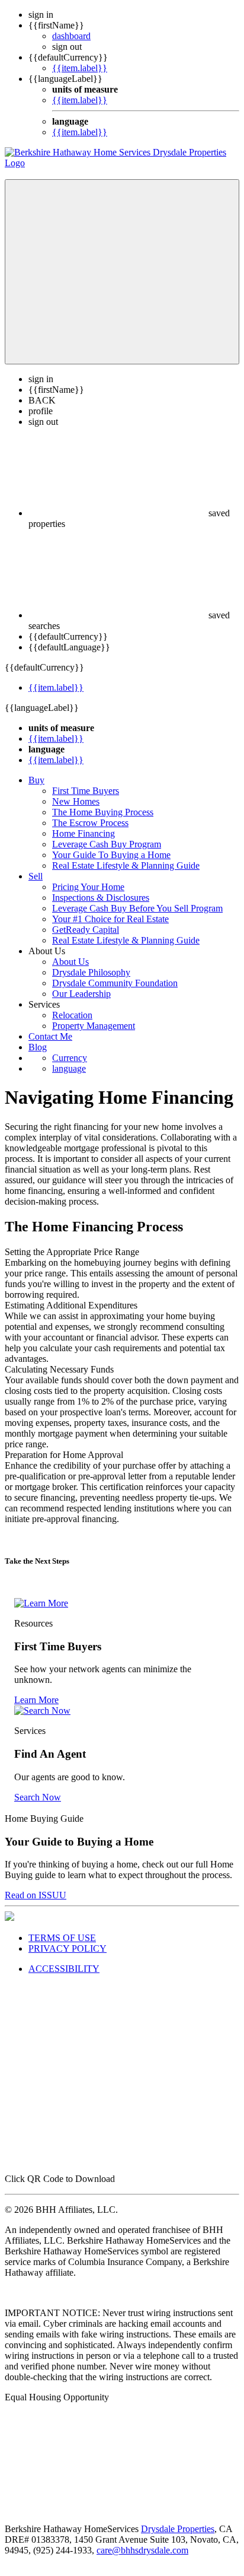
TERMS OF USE (62, 1938)
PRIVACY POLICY (68, 1948)
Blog (38, 1047)
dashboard (71, 36)
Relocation (72, 1015)
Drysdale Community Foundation (115, 983)
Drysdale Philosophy (91, 972)
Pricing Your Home (88, 887)
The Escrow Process (90, 823)
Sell (36, 876)
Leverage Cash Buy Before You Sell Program (137, 908)
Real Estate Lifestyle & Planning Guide (126, 865)
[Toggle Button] (122, 272)
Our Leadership (81, 994)
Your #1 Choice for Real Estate (110, 919)
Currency (70, 1058)
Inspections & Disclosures (101, 898)
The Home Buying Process (103, 812)
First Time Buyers (86, 791)
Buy (36, 780)
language (69, 1068)
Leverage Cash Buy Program (107, 844)
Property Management (94, 1026)
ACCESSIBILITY (64, 1969)
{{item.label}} (80, 68)
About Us (70, 962)
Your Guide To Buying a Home (111, 855)
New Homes (76, 801)
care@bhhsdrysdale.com (142, 2550)
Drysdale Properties (178, 2529)
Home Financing (84, 833)
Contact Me (50, 1036)
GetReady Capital (86, 930)
